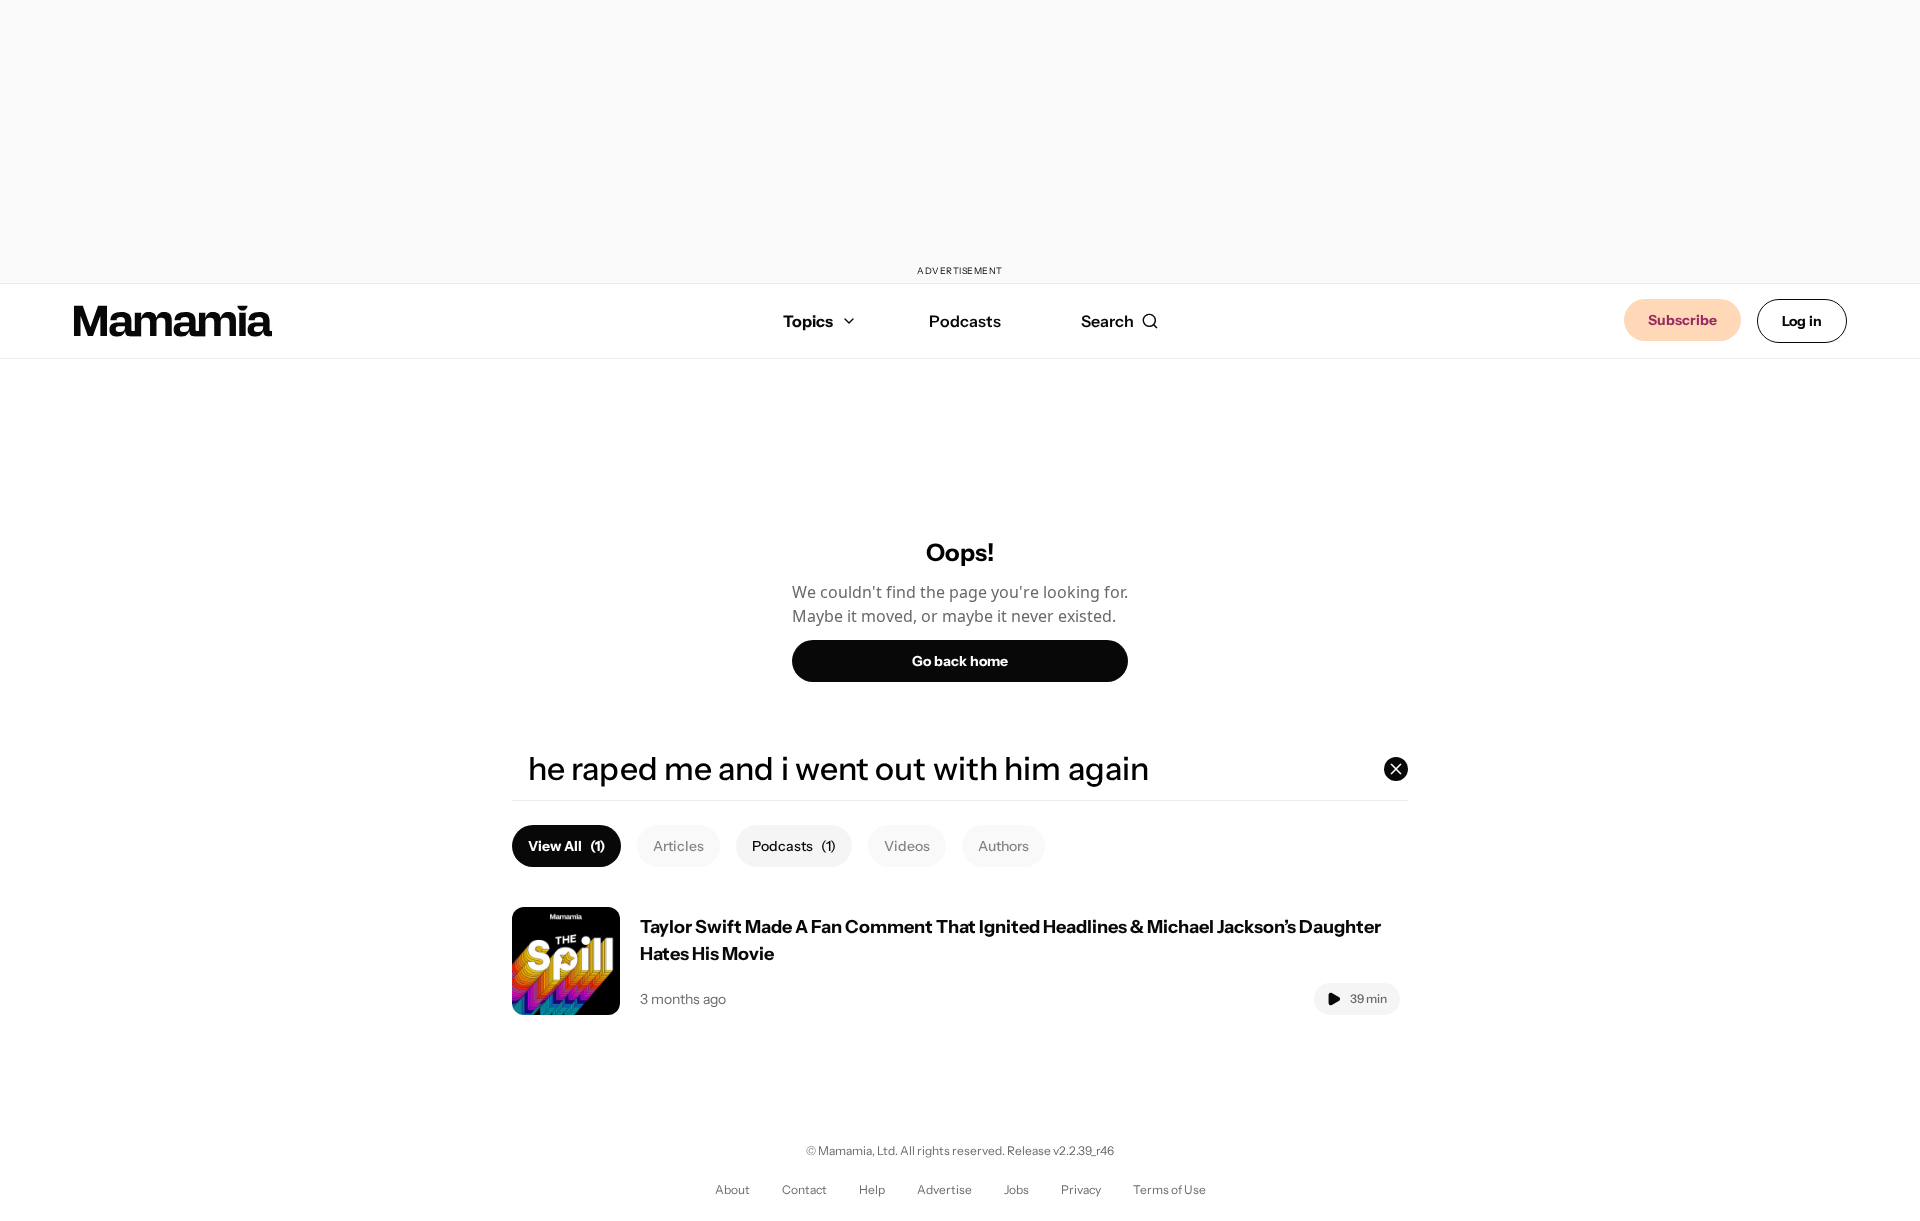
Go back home (960, 661)
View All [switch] (566, 846)
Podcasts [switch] (794, 846)
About (732, 1189)
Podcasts (965, 321)
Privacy (1081, 1189)
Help (872, 1189)
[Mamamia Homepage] (173, 321)
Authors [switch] (1003, 846)
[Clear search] (1396, 769)
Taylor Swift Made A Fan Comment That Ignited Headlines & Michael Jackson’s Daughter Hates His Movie (1010, 940)
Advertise (944, 1189)
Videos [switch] (907, 846)
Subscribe (1682, 320)
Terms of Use (1169, 1189)
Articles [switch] (678, 846)
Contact (804, 1189)
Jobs (1016, 1189)
